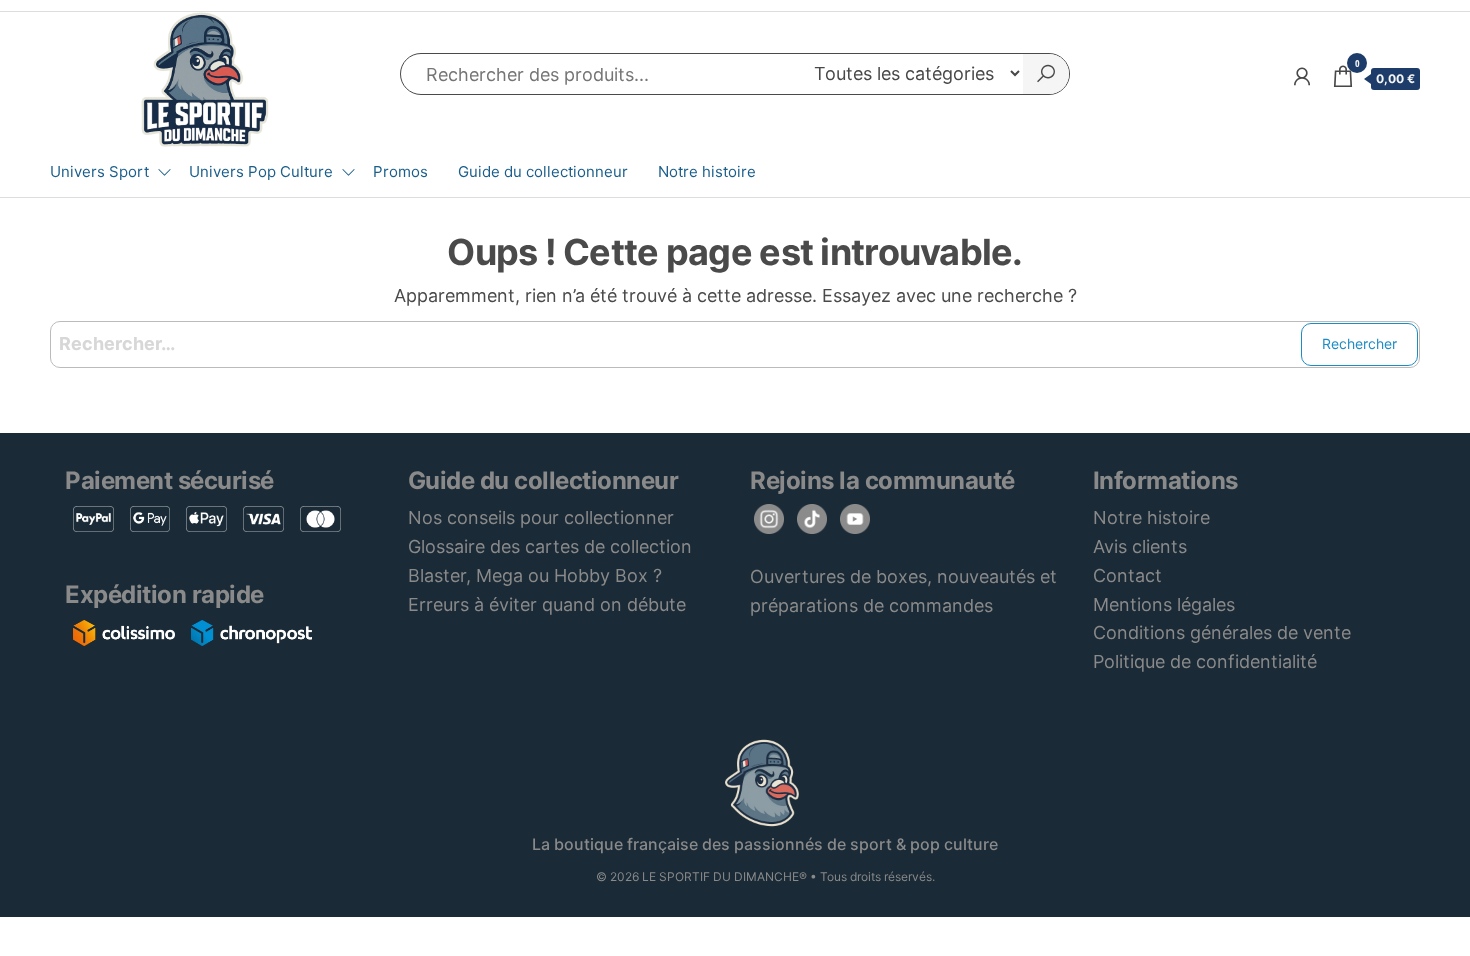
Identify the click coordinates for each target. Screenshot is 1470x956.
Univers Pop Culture (261, 171)
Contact (1127, 575)
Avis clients (1140, 546)
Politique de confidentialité (1205, 661)
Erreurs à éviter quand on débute (547, 604)
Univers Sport (99, 171)
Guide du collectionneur (543, 171)
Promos (400, 171)
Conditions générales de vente (1222, 632)
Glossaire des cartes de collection (550, 546)
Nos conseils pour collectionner (541, 517)
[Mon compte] (1302, 76)
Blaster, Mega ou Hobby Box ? (535, 575)
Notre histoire (707, 171)
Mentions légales (1164, 604)
